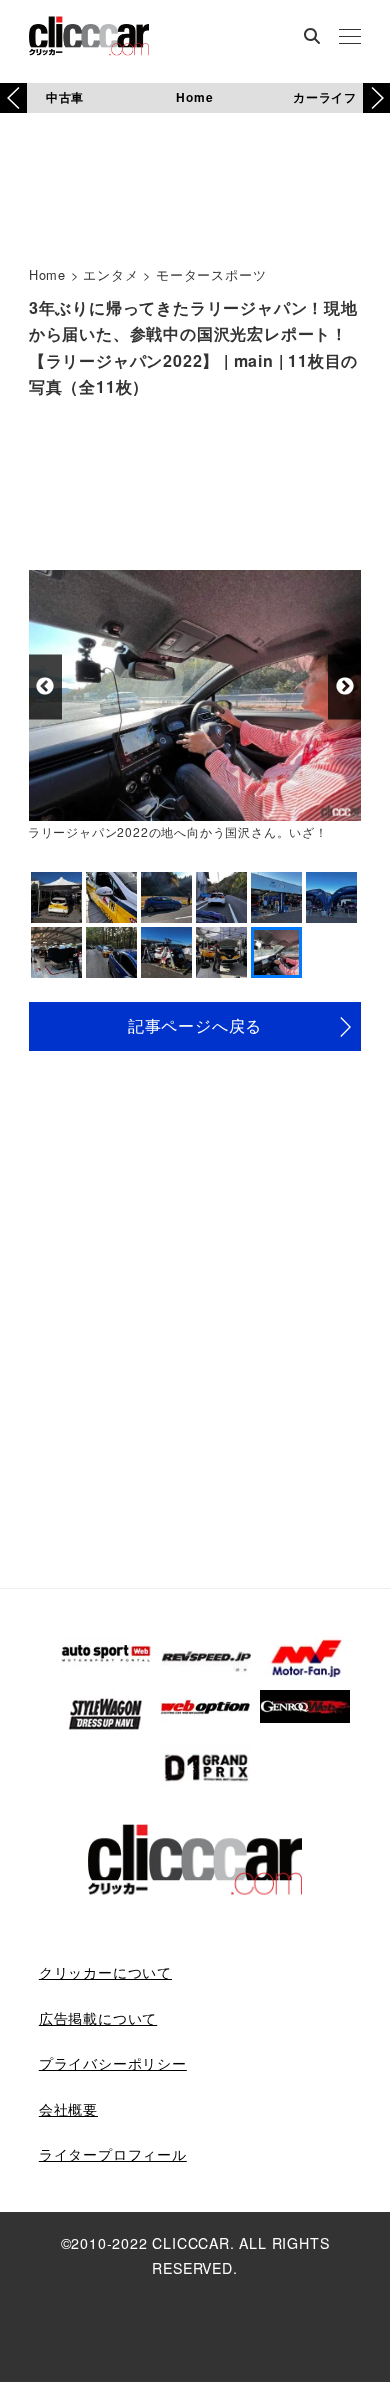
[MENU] (350, 38)
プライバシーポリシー (113, 2063)
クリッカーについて (105, 1972)
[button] (376, 98)
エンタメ (110, 274)
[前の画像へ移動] (45, 686)
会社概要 (68, 2109)
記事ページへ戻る (195, 1025)
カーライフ (325, 97)
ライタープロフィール (113, 2154)
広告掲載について (98, 2018)
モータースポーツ (211, 274)
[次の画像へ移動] (344, 686)
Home (194, 97)
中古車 (65, 97)
